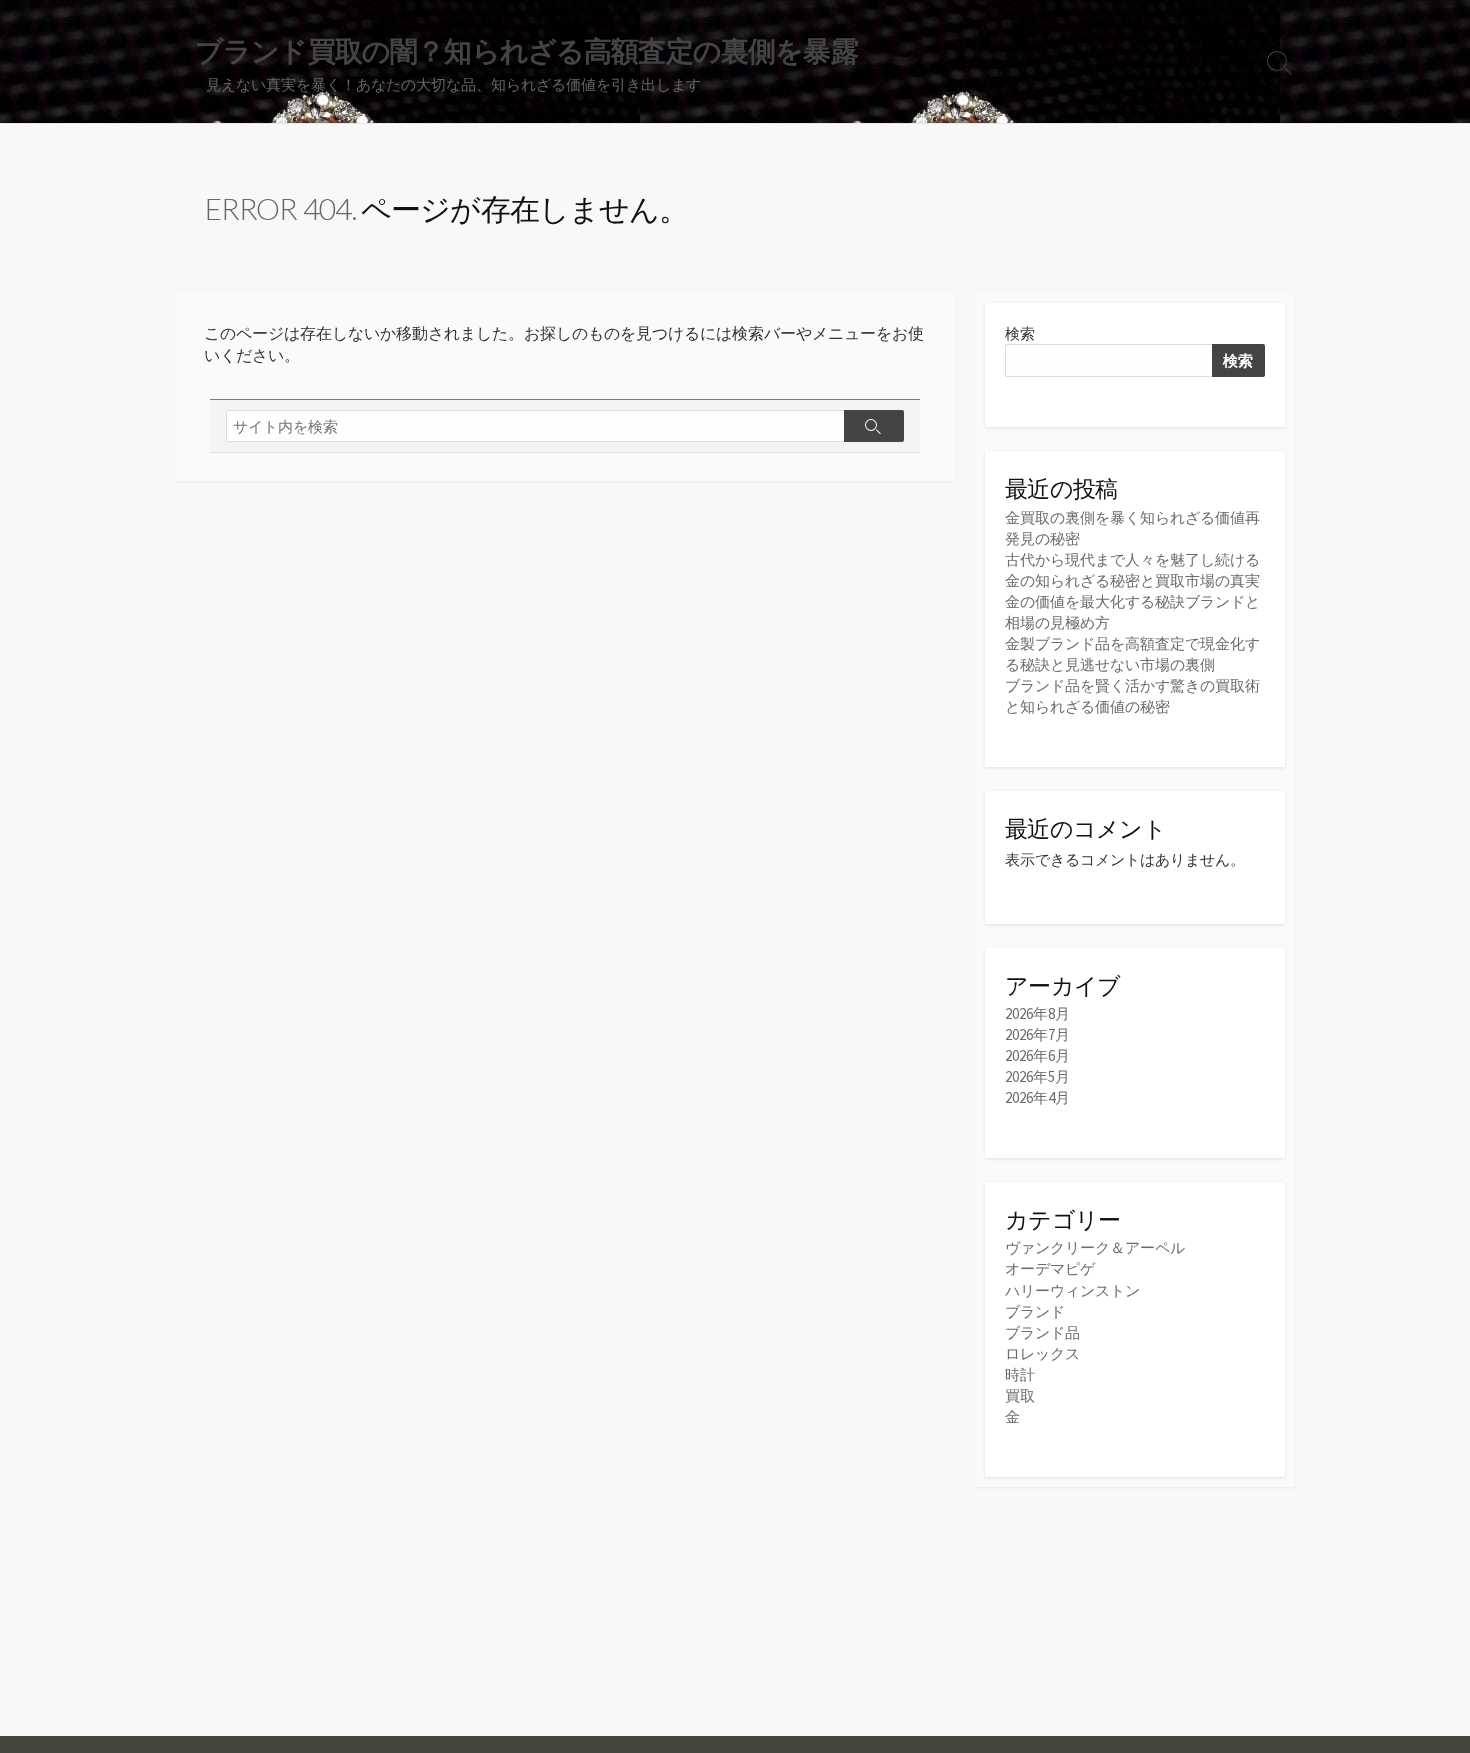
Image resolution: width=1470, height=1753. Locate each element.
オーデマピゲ (1050, 1268)
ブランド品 (1042, 1332)
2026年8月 (1037, 1013)
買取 (1020, 1395)
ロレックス (1042, 1353)
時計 (1020, 1374)
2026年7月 (1037, 1034)
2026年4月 (1037, 1097)
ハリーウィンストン (1072, 1290)
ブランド (1035, 1311)
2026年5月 (1037, 1076)
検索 (1020, 333)
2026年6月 (1037, 1055)
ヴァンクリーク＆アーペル (1095, 1247)
